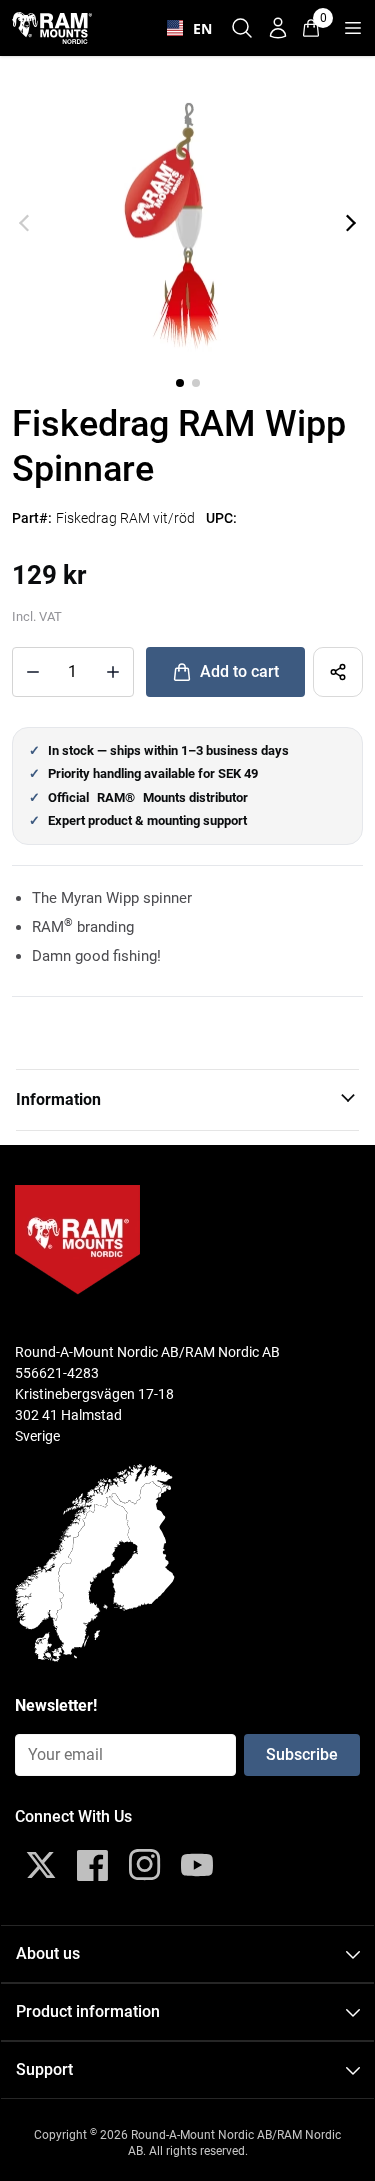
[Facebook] (93, 1865)
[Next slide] (351, 223)
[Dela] (338, 672)
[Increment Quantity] (33, 672)
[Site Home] (52, 27)
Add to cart (239, 671)
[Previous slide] (24, 223)
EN (198, 28)
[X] (41, 1865)
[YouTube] (197, 1865)
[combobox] (185, 28)
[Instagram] (145, 1865)
